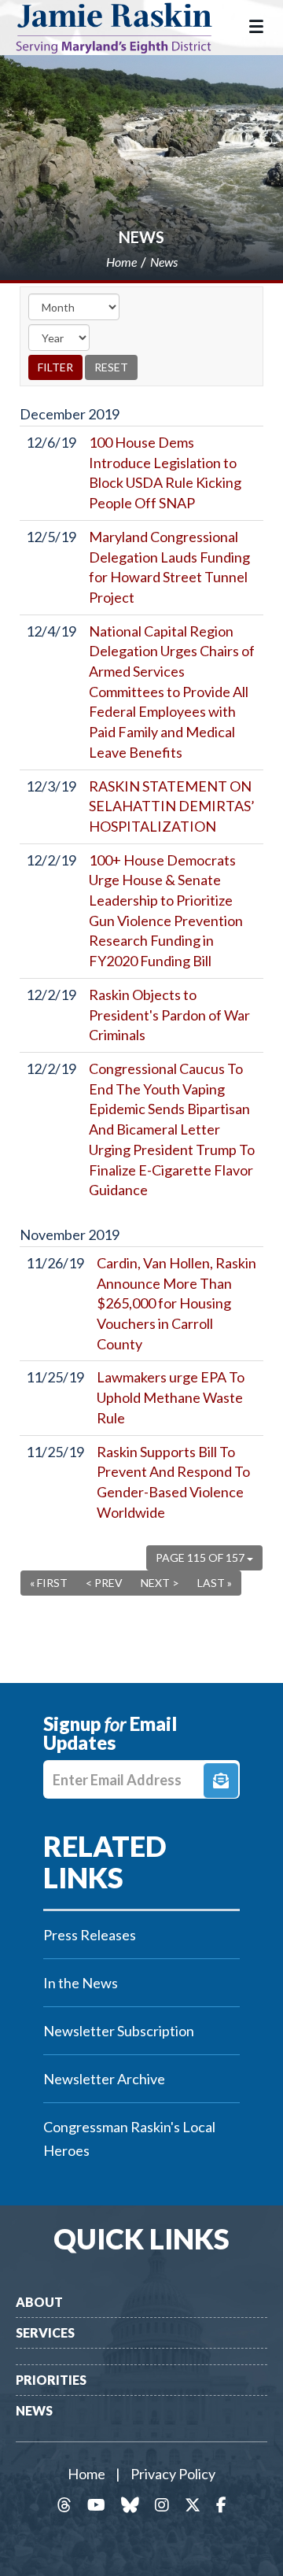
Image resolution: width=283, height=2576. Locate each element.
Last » (215, 1583)
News (141, 237)
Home (86, 2474)
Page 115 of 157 (201, 1557)
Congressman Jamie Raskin (126, 28)
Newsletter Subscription (119, 2031)
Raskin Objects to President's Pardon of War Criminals (169, 1015)
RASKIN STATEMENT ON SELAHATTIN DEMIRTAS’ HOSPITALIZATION (172, 806)
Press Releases (90, 1935)
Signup (221, 1781)
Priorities (51, 2380)
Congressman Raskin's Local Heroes (129, 2139)
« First (49, 1583)
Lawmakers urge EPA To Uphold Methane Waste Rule (171, 1397)
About (39, 2302)
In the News (81, 1983)
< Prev (104, 1583)
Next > (160, 1583)
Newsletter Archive (104, 2079)
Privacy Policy (173, 2474)
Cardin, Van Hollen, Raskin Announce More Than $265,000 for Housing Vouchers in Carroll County (176, 1303)
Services (45, 2332)
